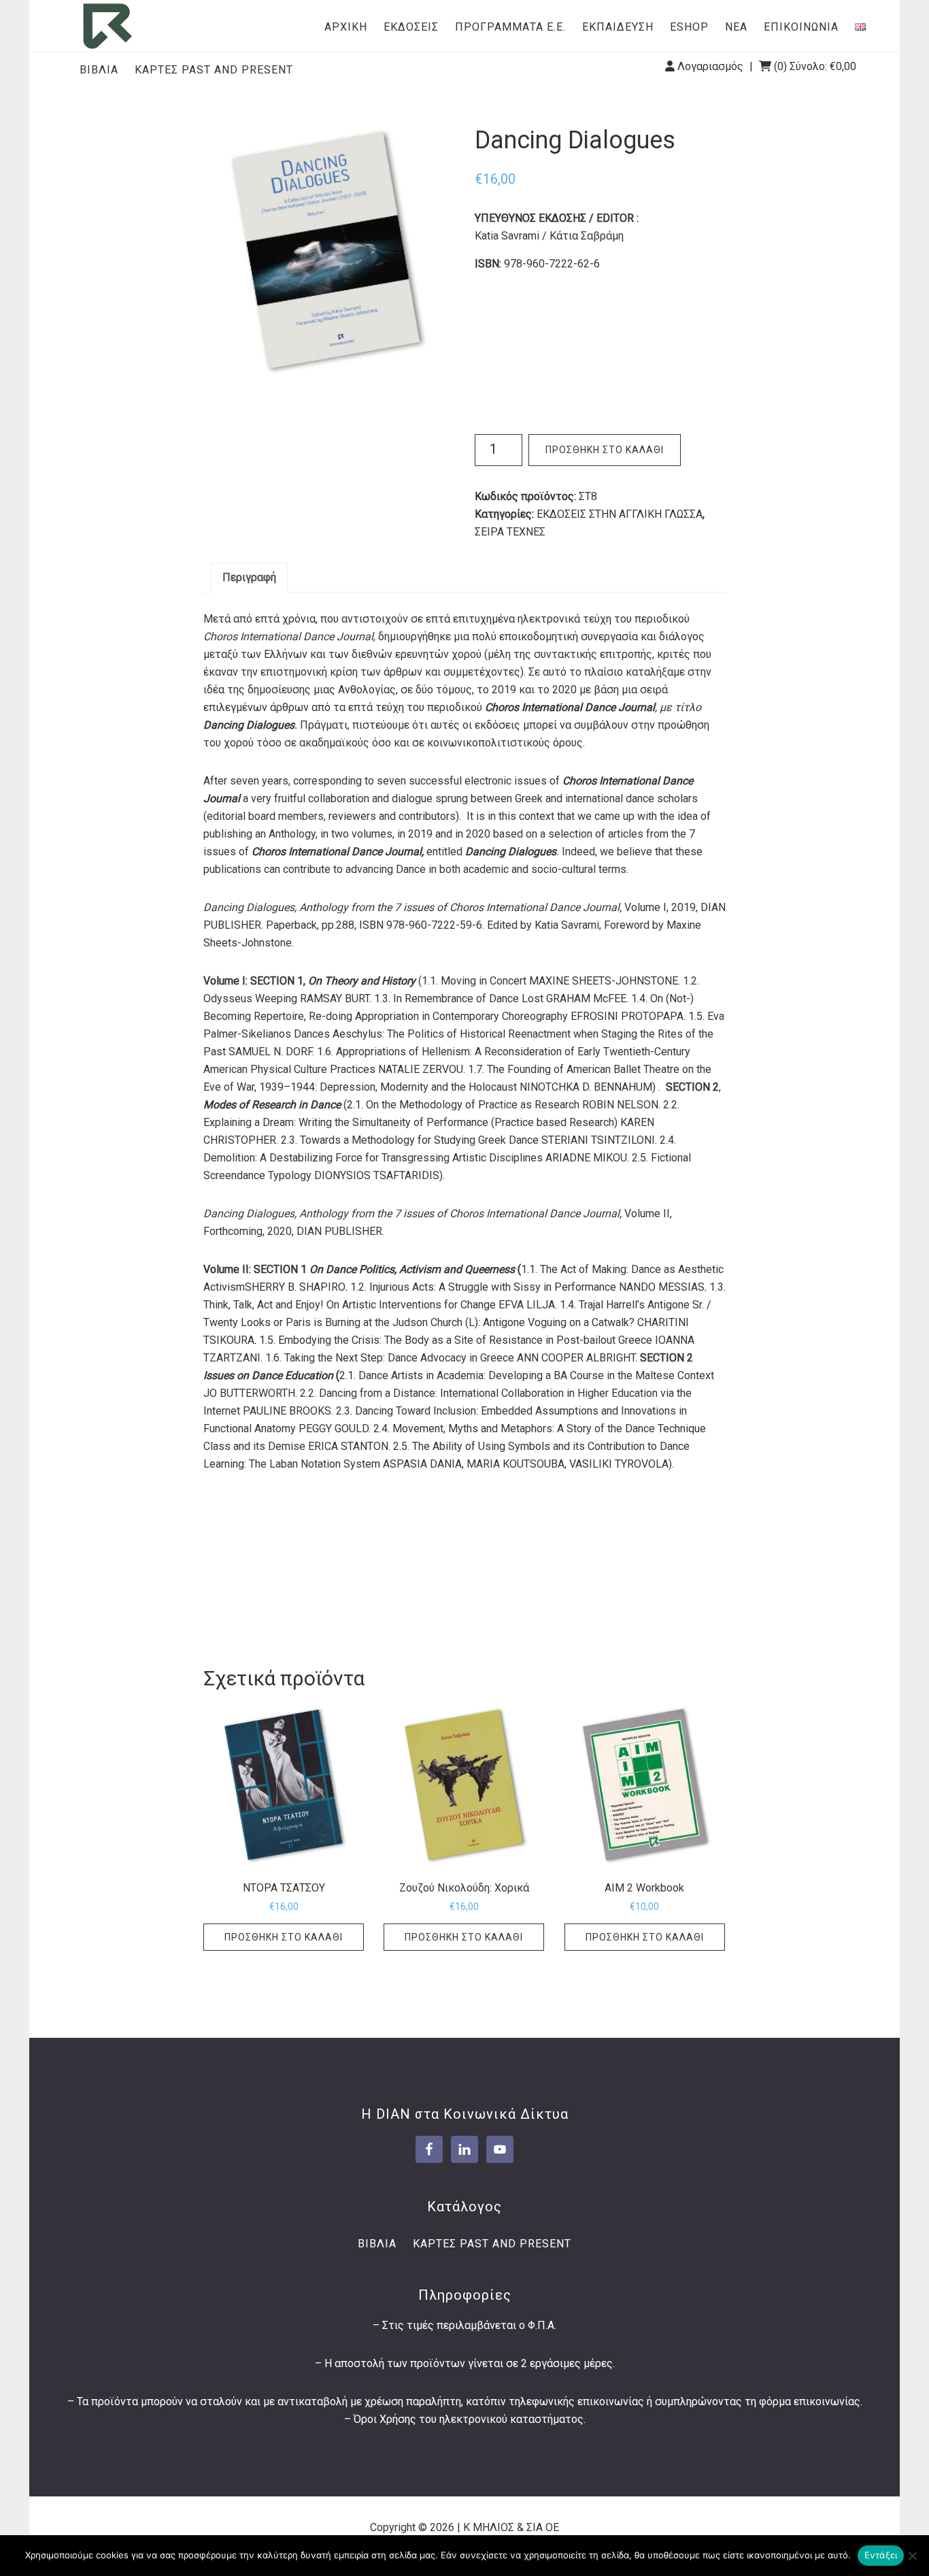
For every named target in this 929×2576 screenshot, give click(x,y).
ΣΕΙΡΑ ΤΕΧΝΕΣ (510, 532)
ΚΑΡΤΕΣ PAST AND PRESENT (214, 70)
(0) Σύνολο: (814, 66)
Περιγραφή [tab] (249, 577)
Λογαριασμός (710, 66)
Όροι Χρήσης (385, 2419)
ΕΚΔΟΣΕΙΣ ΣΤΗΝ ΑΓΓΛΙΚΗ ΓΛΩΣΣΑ (620, 514)
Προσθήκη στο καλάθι (605, 450)
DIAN (107, 26)
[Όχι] (912, 2556)
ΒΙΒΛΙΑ (99, 70)
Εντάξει (881, 2555)
